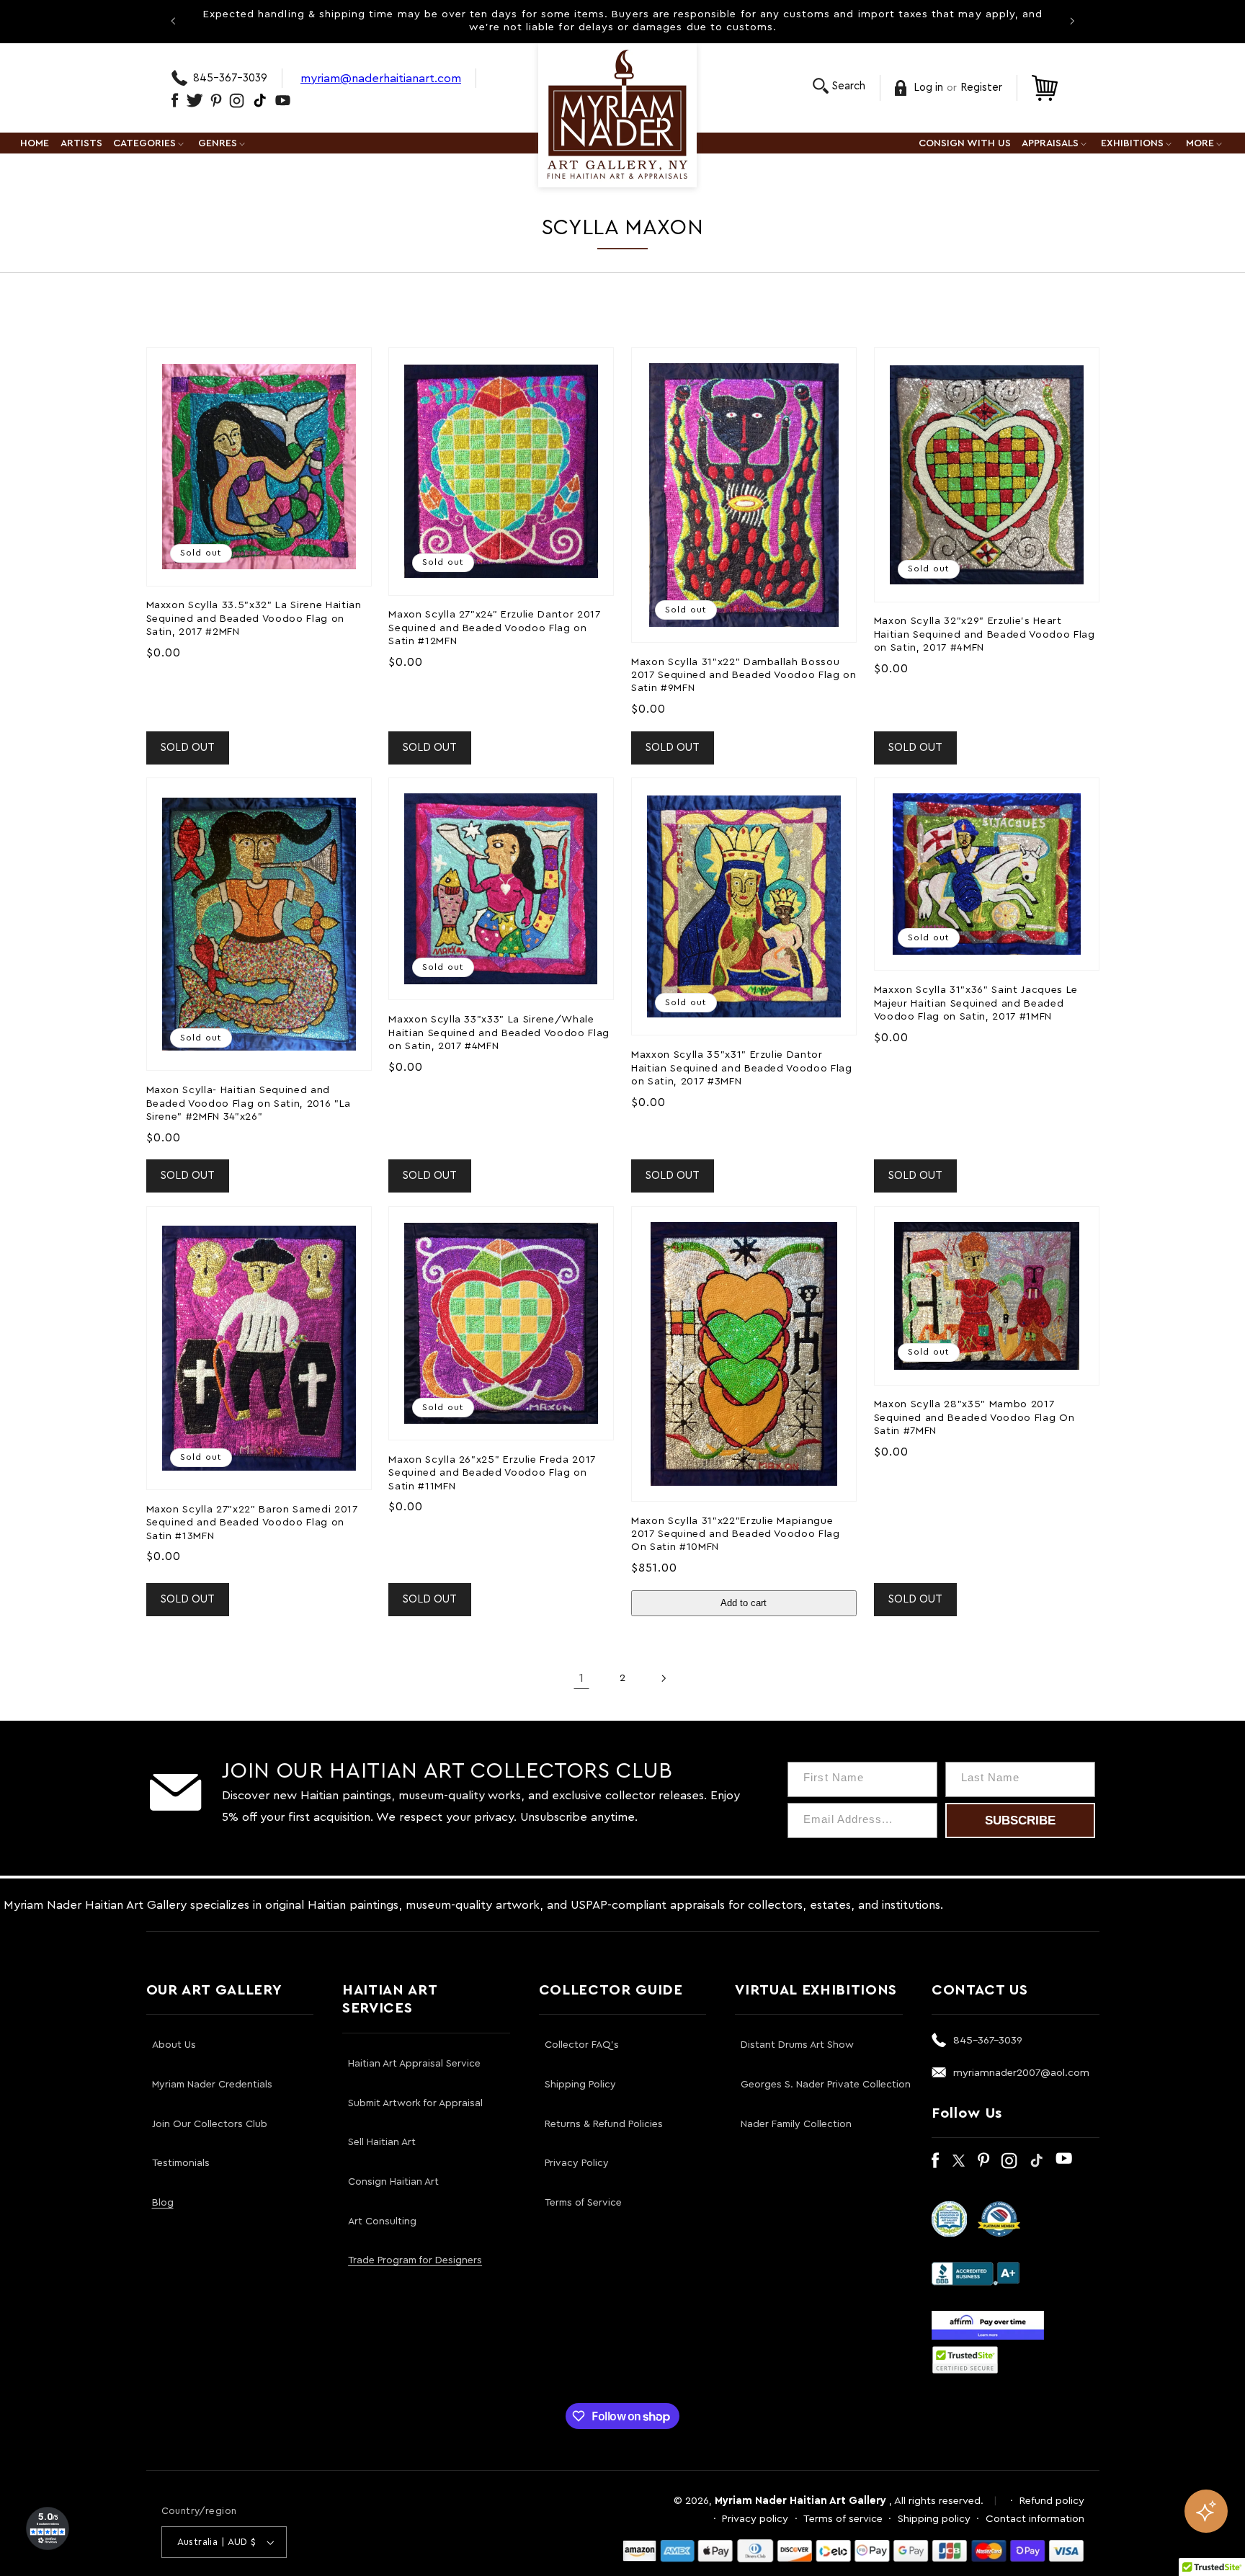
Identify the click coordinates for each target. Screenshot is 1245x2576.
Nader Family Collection (796, 2124)
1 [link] (581, 1678)
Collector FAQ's (582, 2045)
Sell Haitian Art (382, 2142)
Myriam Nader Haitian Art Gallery (800, 2501)
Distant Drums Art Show (797, 2045)
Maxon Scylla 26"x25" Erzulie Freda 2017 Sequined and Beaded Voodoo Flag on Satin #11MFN (492, 1473)
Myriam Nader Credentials (212, 2085)
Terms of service (843, 2519)
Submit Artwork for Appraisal (415, 2103)
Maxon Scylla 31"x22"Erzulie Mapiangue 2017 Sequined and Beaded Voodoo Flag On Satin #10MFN (736, 1534)
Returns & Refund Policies (604, 2124)
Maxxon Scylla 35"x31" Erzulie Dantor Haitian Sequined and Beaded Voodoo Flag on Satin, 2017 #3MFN (742, 1068)
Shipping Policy (580, 2085)
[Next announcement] (1072, 21)
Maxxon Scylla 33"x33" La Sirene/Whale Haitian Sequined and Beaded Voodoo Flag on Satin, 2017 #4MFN (499, 1033)
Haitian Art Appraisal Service (414, 2064)
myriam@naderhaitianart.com (381, 78)
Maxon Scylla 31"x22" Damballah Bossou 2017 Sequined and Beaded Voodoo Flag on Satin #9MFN (744, 675)
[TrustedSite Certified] (965, 2360)
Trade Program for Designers (415, 2260)
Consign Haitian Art (393, 2182)
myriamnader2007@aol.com (1021, 2073)
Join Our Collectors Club (210, 2124)
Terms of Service (583, 2203)
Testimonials (181, 2163)
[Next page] (664, 1678)
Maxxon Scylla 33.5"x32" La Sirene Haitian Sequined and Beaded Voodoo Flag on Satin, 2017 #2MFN (254, 618)
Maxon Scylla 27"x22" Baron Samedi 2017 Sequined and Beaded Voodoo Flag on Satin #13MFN (252, 1523)
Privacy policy (755, 2519)
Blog (163, 2203)
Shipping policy (934, 2519)
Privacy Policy (577, 2163)
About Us (174, 2045)
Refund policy (1052, 2501)
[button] (839, 86)
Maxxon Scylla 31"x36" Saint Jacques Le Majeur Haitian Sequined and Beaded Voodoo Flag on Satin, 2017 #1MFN (976, 1003)
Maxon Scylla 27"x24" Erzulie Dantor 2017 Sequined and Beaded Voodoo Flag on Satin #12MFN (494, 628)
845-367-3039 (230, 78)
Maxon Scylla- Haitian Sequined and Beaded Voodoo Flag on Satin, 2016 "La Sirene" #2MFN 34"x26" (249, 1103)
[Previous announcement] (173, 21)
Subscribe (1020, 1820)
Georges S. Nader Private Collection (826, 2085)
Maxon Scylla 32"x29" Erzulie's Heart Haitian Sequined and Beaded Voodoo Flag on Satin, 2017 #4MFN (985, 634)
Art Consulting (382, 2221)
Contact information (1035, 2519)
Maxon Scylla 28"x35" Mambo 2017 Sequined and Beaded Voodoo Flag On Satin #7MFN (974, 1417)
